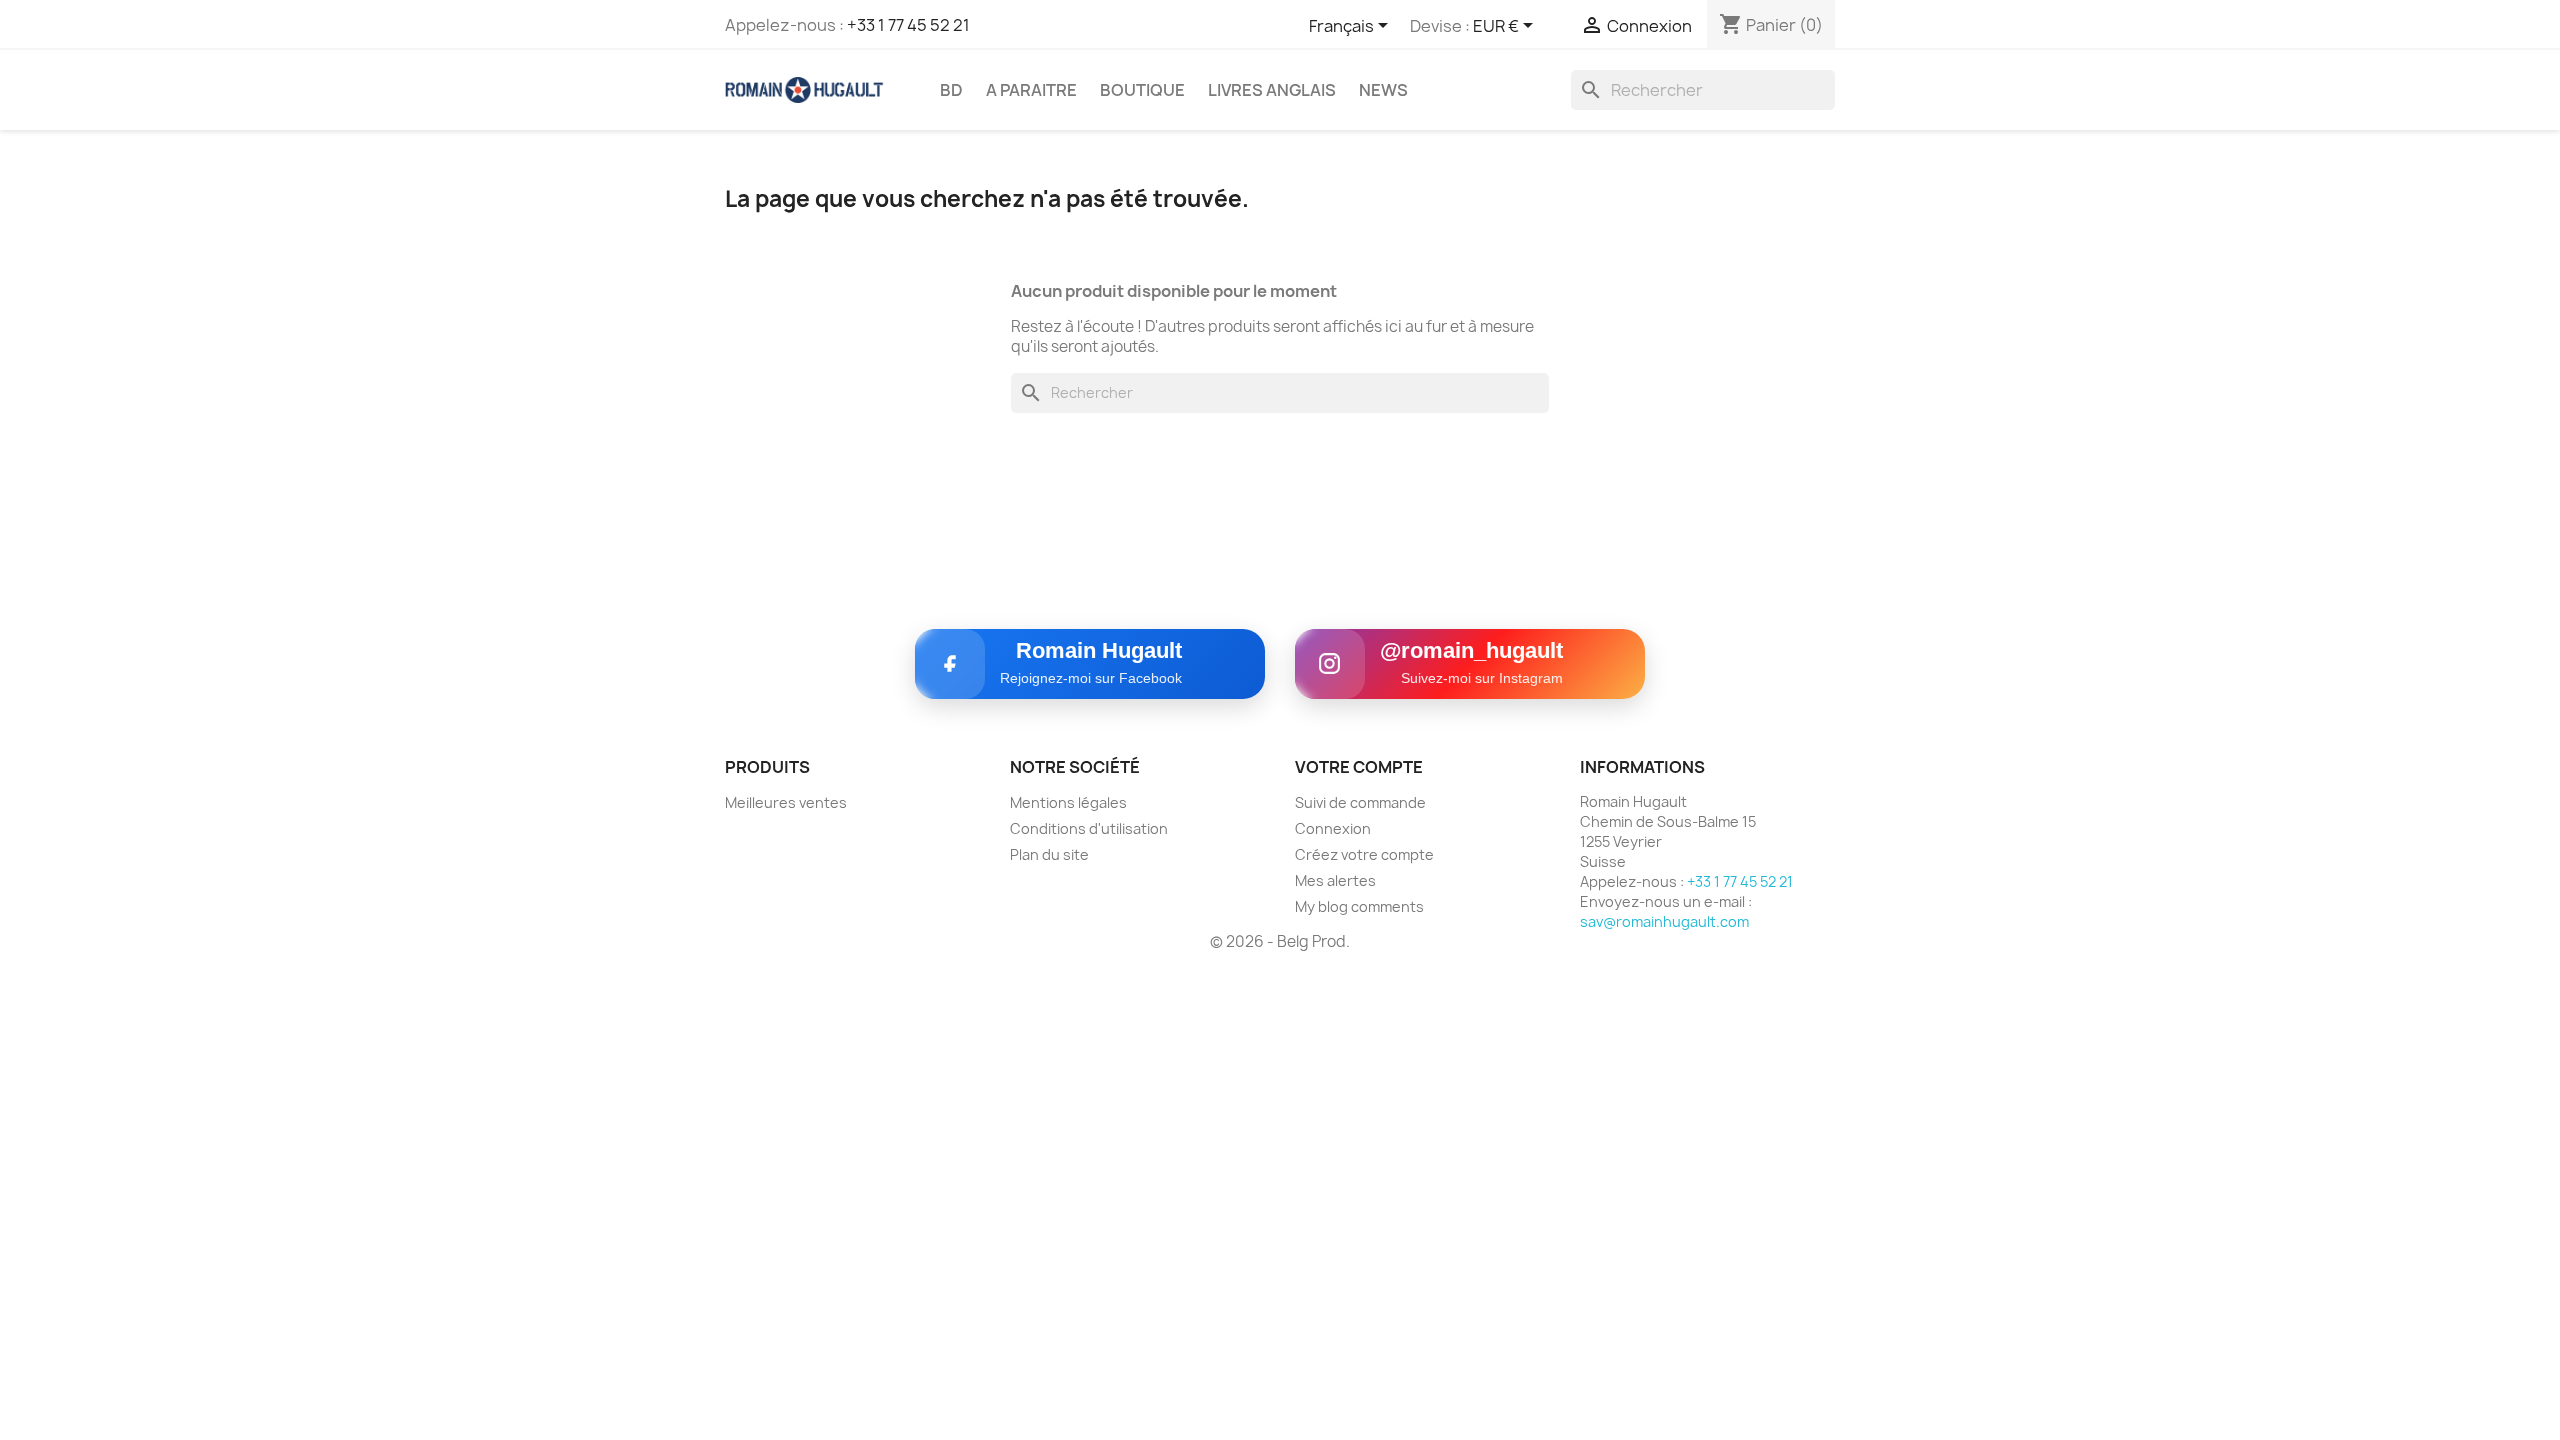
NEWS (1383, 90)
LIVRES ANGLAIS (1272, 90)
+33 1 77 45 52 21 (908, 25)
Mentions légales (1068, 802)
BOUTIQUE (1142, 90)
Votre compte (1359, 767)
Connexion (1333, 828)
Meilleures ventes (786, 802)
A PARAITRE (1031, 90)
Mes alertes (1335, 880)
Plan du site (1049, 854)
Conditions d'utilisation (1089, 828)
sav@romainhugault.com (1664, 921)
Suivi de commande (1360, 802)
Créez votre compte (1364, 854)
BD (951, 90)
